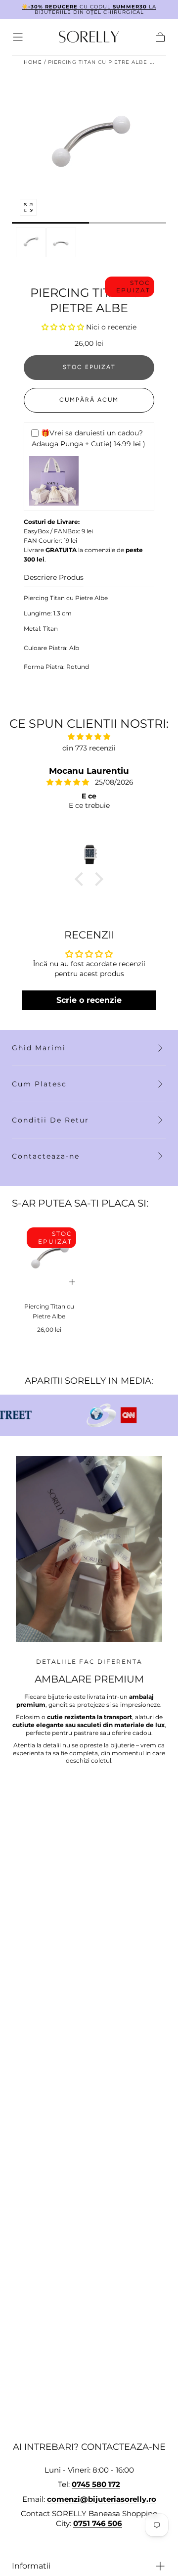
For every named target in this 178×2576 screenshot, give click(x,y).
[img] (89, 737)
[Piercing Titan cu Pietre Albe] (49, 1259)
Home (33, 62)
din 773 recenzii (89, 748)
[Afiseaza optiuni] (72, 1282)
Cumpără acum (89, 400)
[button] (18, 37)
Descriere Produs (54, 578)
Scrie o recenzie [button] (89, 1000)
